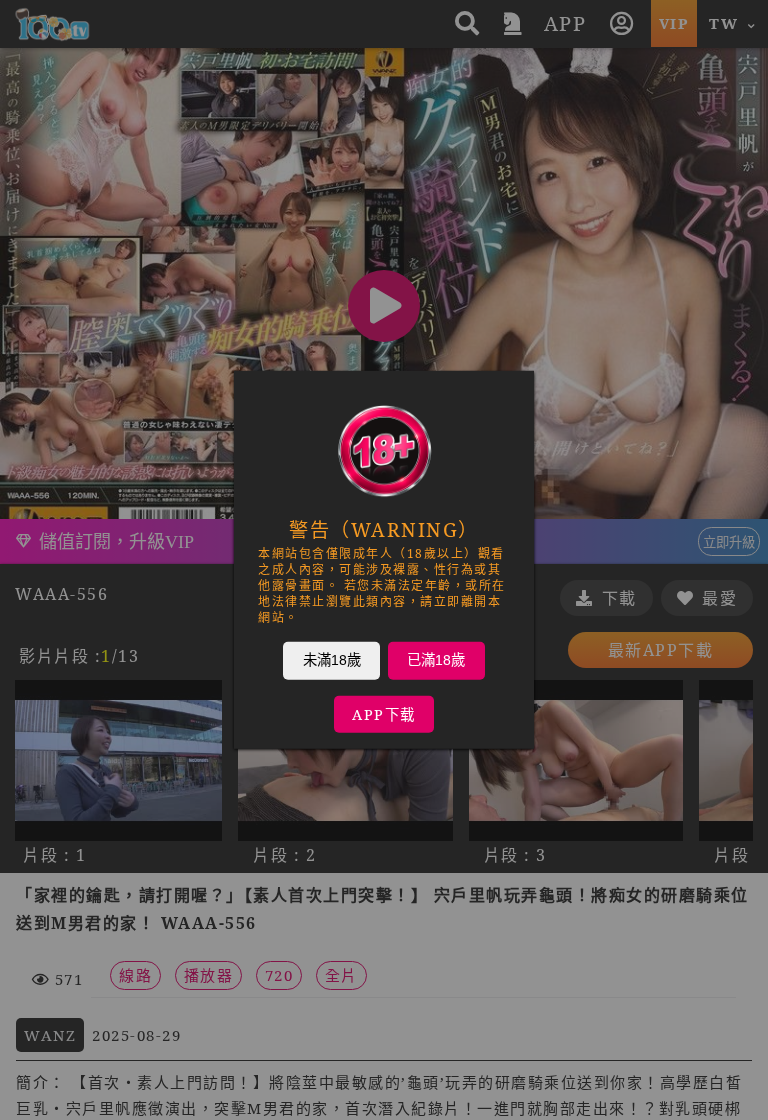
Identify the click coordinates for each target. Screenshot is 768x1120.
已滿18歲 (436, 660)
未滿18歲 (332, 660)
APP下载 (384, 714)
